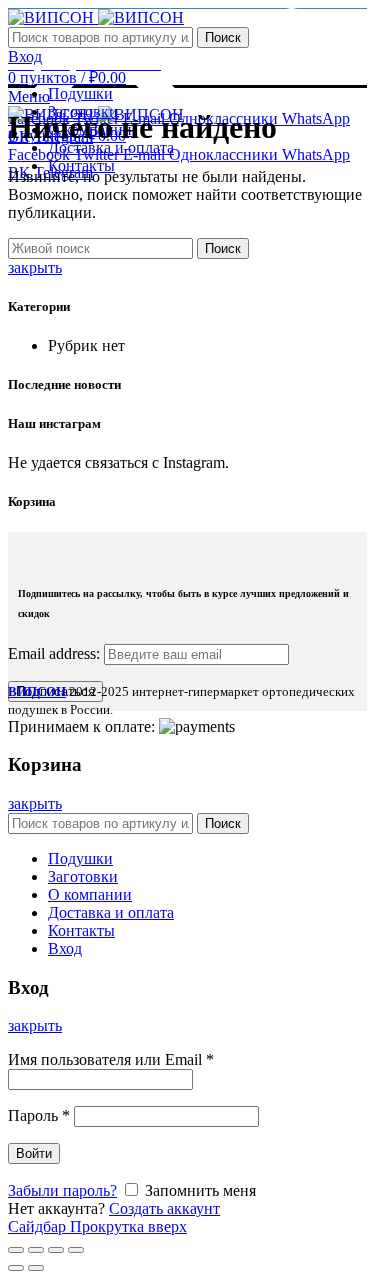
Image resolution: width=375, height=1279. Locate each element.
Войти (34, 1153)
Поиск (223, 37)
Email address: (56, 653)
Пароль (39, 1115)
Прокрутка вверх (128, 1226)
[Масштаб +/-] (76, 1250)
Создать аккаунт (164, 1208)
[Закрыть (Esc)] (16, 1250)
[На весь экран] (56, 1250)
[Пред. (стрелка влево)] (16, 1268)
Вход (65, 948)
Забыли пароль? (62, 1190)
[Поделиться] (36, 1250)
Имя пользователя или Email (111, 1059)
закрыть (35, 267)
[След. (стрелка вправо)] (36, 1268)
